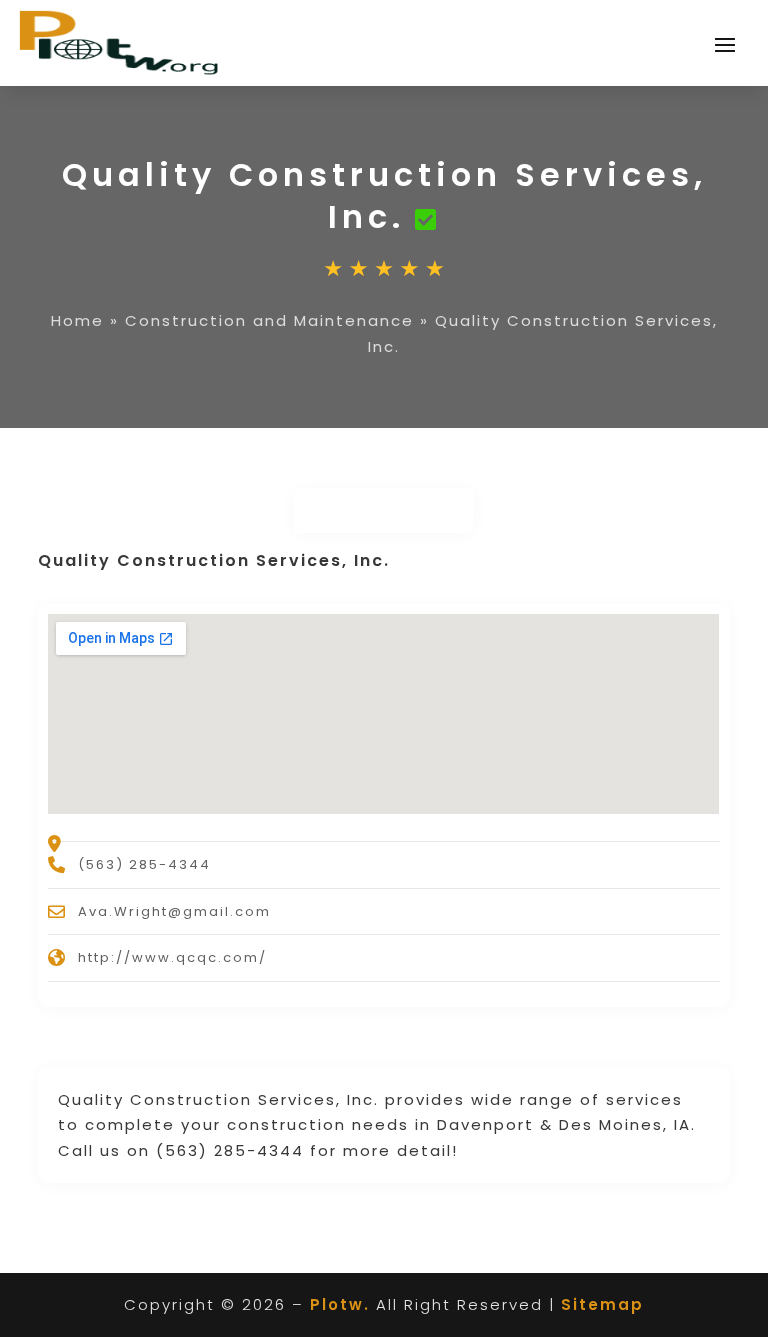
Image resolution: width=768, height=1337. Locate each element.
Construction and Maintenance (269, 320)
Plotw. (340, 1304)
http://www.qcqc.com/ (172, 957)
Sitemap (602, 1304)
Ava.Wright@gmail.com (174, 911)
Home (77, 320)
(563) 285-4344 (144, 864)
